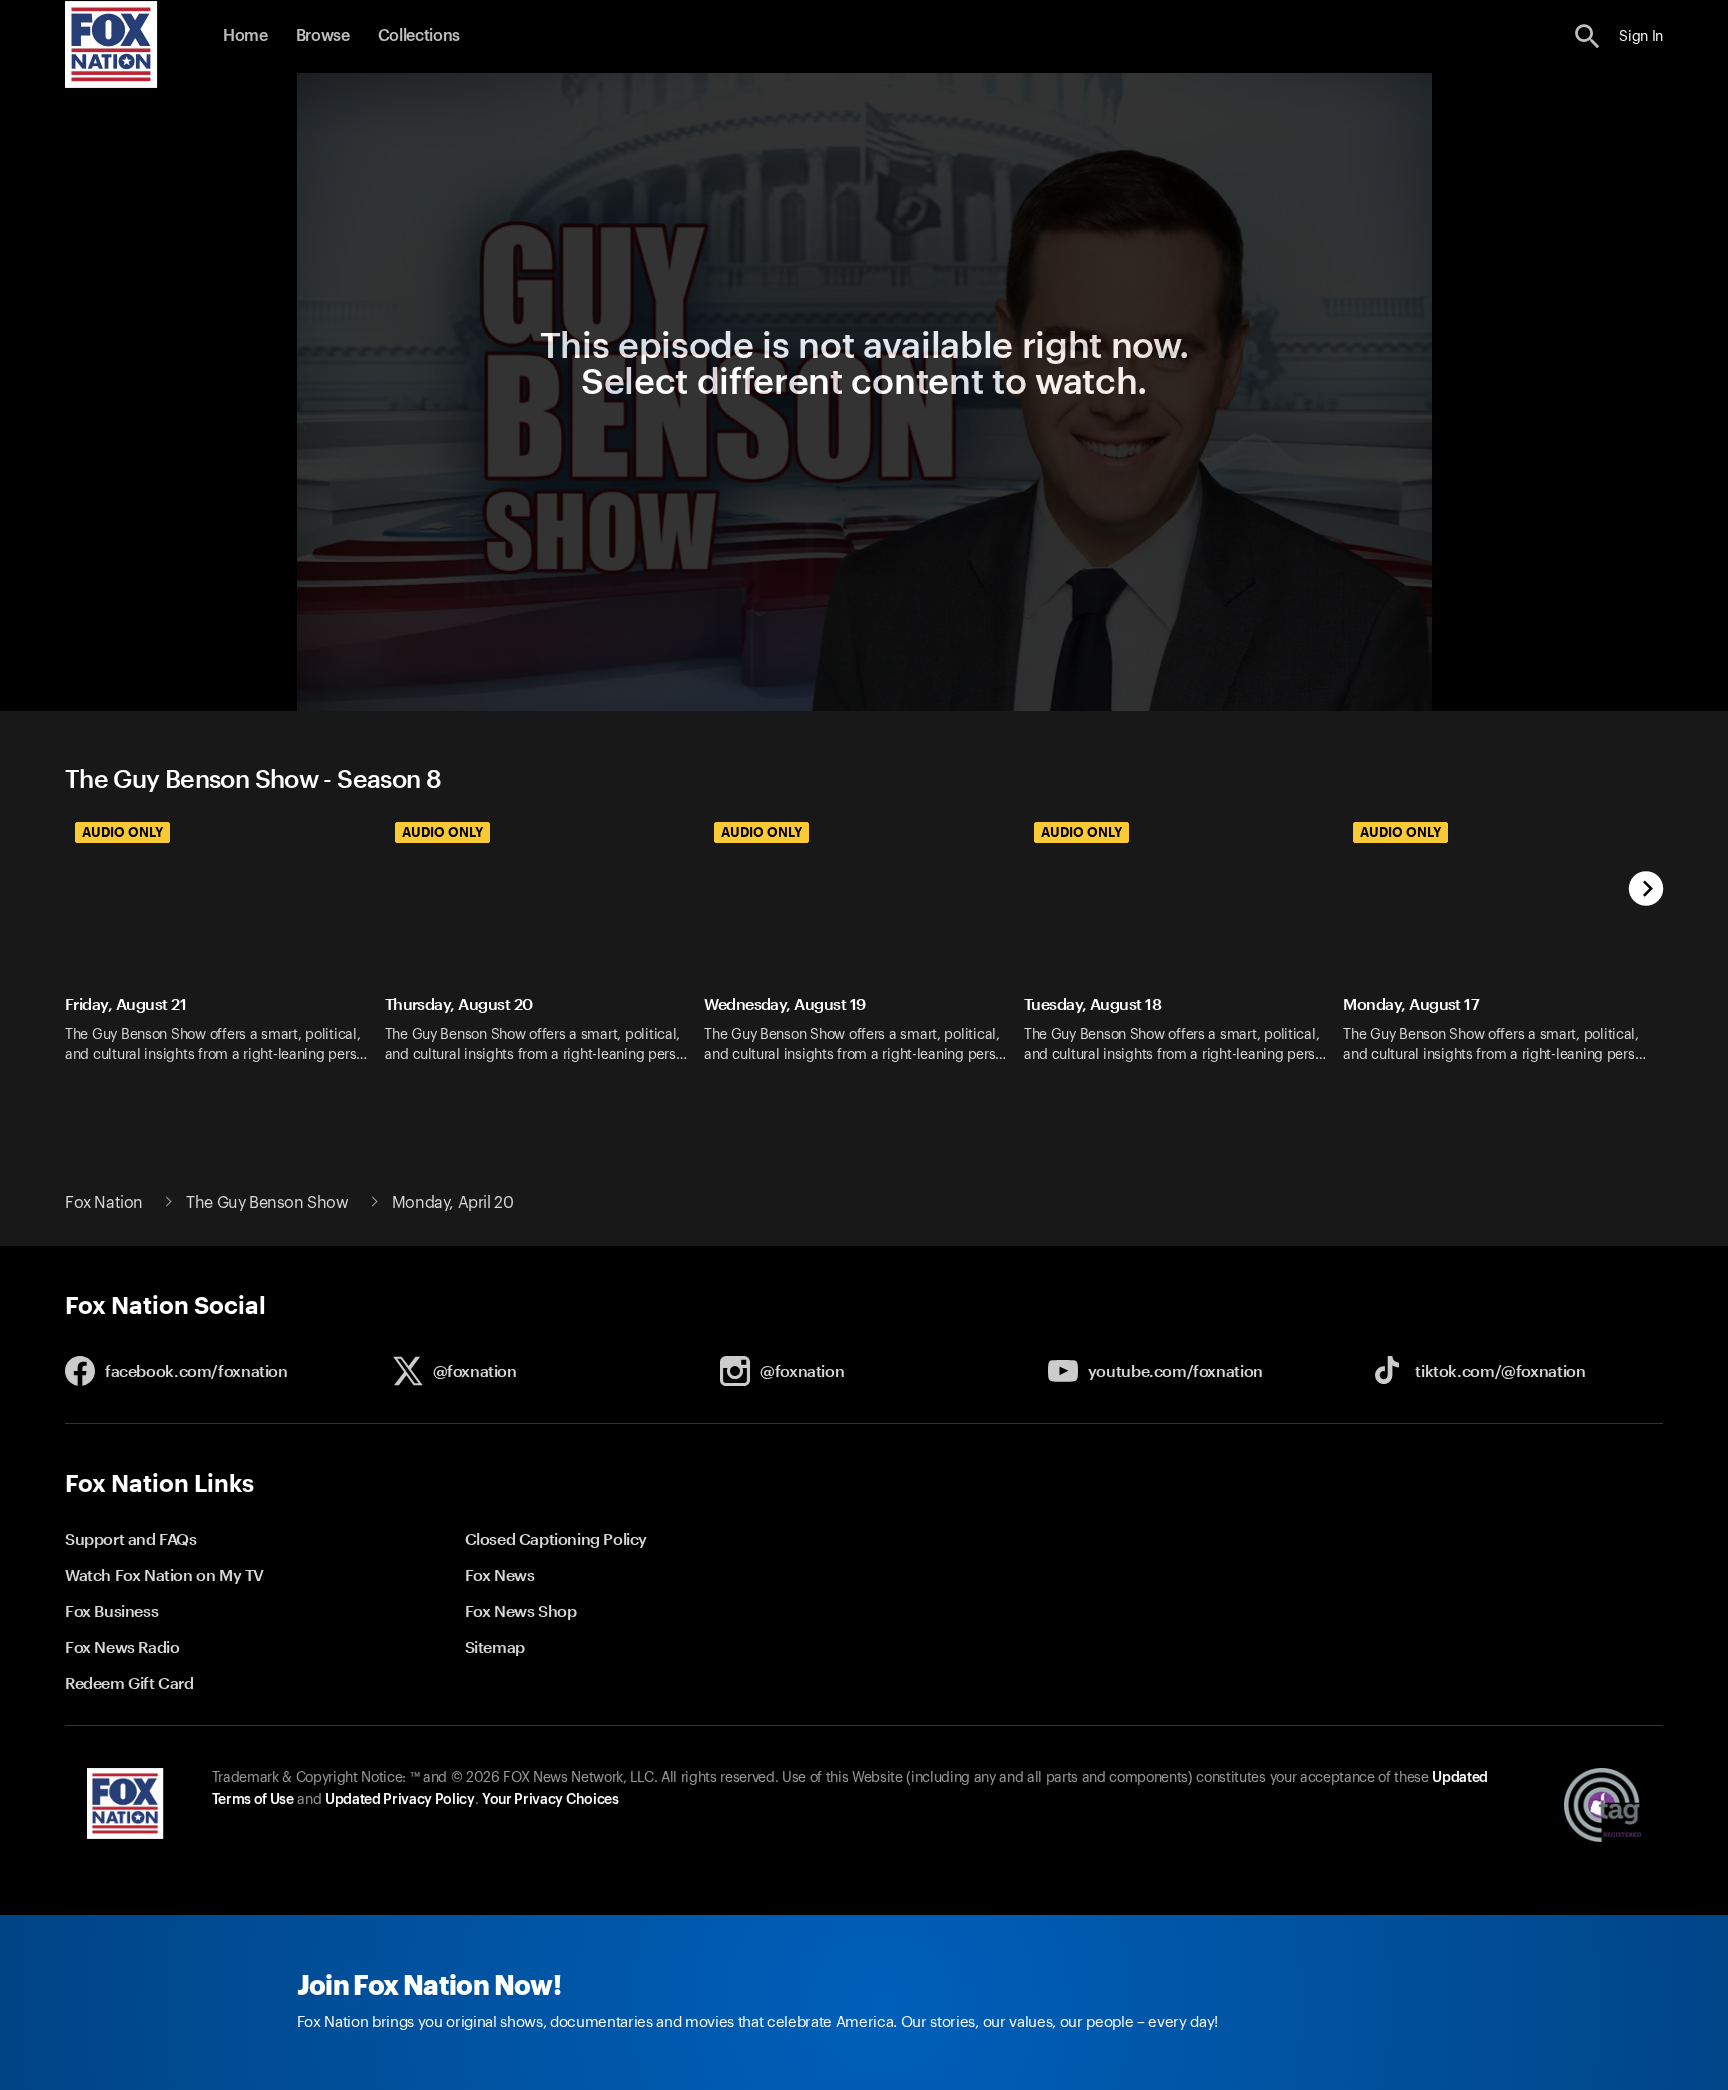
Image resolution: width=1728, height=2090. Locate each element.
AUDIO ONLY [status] (122, 832)
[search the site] (1587, 36)
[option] (225, 949)
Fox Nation (104, 1203)
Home (245, 36)
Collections (419, 36)
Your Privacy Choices (550, 1800)
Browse (323, 36)
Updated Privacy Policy (400, 1800)
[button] (1587, 36)
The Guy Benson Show (267, 1203)
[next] (1646, 890)
